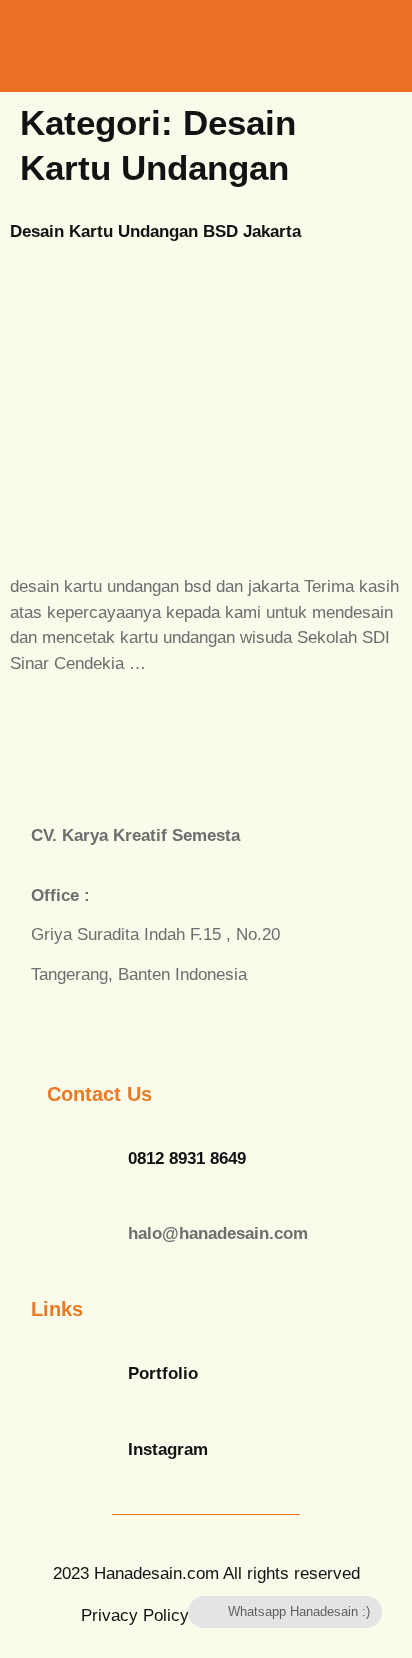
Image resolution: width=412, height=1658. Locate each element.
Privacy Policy (135, 1615)
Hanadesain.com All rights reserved (206, 1573)
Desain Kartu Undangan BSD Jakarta (155, 231)
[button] (320, 45)
